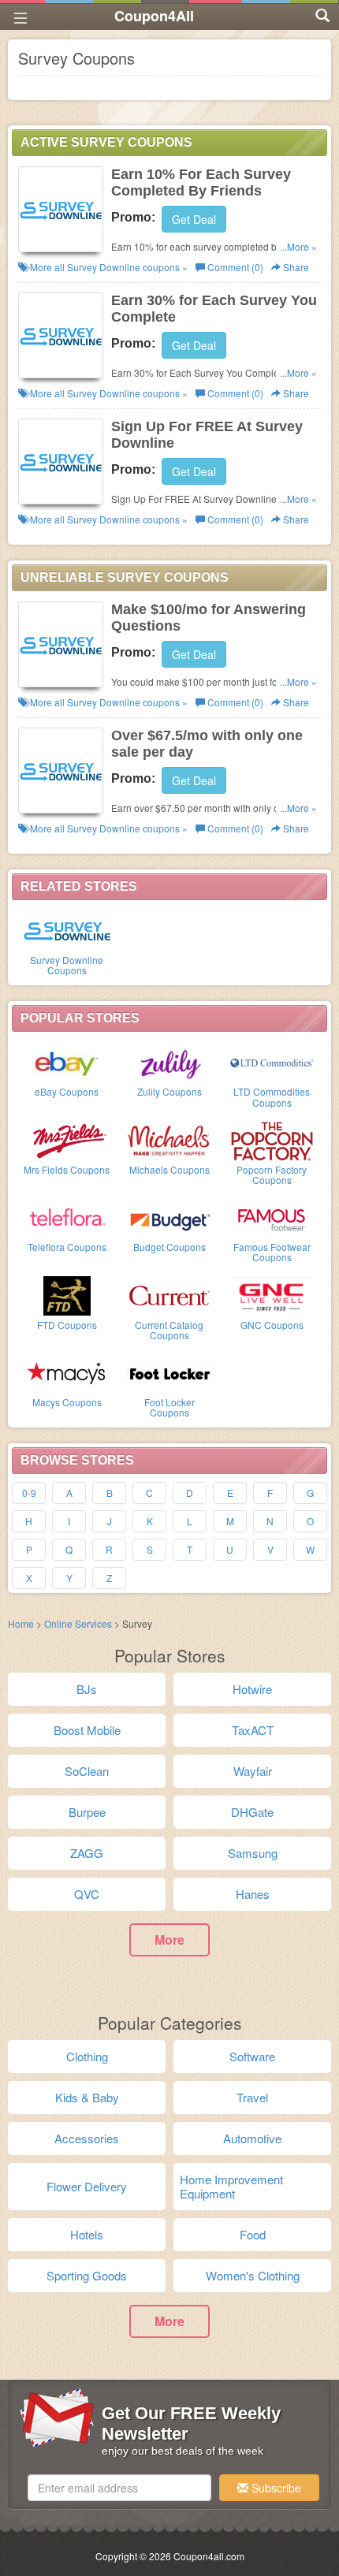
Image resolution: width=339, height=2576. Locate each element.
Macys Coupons (67, 1402)
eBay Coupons (67, 1091)
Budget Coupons (169, 1247)
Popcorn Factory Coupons (272, 1174)
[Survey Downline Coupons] (67, 930)
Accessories (87, 2138)
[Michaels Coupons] (169, 1140)
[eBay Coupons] (67, 1062)
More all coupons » (108, 267)
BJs (87, 1689)
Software (252, 2056)
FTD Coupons (67, 1325)
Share (295, 267)
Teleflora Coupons (67, 1247)
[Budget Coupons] (169, 1217)
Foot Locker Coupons (169, 1407)
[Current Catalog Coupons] (169, 1295)
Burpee (87, 1812)
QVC (87, 1894)
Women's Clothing (253, 2275)
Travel (252, 2097)
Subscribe (275, 2488)
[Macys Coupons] (67, 1372)
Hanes (253, 1894)
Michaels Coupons (169, 1169)
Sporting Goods (87, 2275)
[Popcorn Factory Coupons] (272, 1140)
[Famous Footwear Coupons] (272, 1217)
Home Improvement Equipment (231, 2186)
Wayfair (253, 1771)
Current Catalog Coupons (169, 1330)
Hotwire (252, 1689)
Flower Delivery (87, 2186)
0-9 (29, 1493)
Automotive (252, 2138)
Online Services (78, 1623)
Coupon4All (154, 16)
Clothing (87, 2056)
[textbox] (119, 2488)
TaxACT (253, 1730)
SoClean (87, 1771)
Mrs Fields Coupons (67, 1169)
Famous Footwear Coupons (272, 1252)
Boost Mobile (87, 1730)
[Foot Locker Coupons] (169, 1372)
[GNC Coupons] (272, 1295)
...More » (298, 246)
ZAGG (87, 1853)
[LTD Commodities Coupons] (272, 1062)
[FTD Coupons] (67, 1295)
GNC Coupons (272, 1325)
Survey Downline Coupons (67, 965)
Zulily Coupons (169, 1091)
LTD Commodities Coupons (272, 1096)
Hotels (87, 2234)
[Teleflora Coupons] (67, 1217)
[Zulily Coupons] (169, 1062)
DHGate (252, 1812)
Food (253, 2234)
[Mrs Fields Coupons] (67, 1140)
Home (21, 1623)
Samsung (253, 1853)
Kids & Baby (87, 2097)
